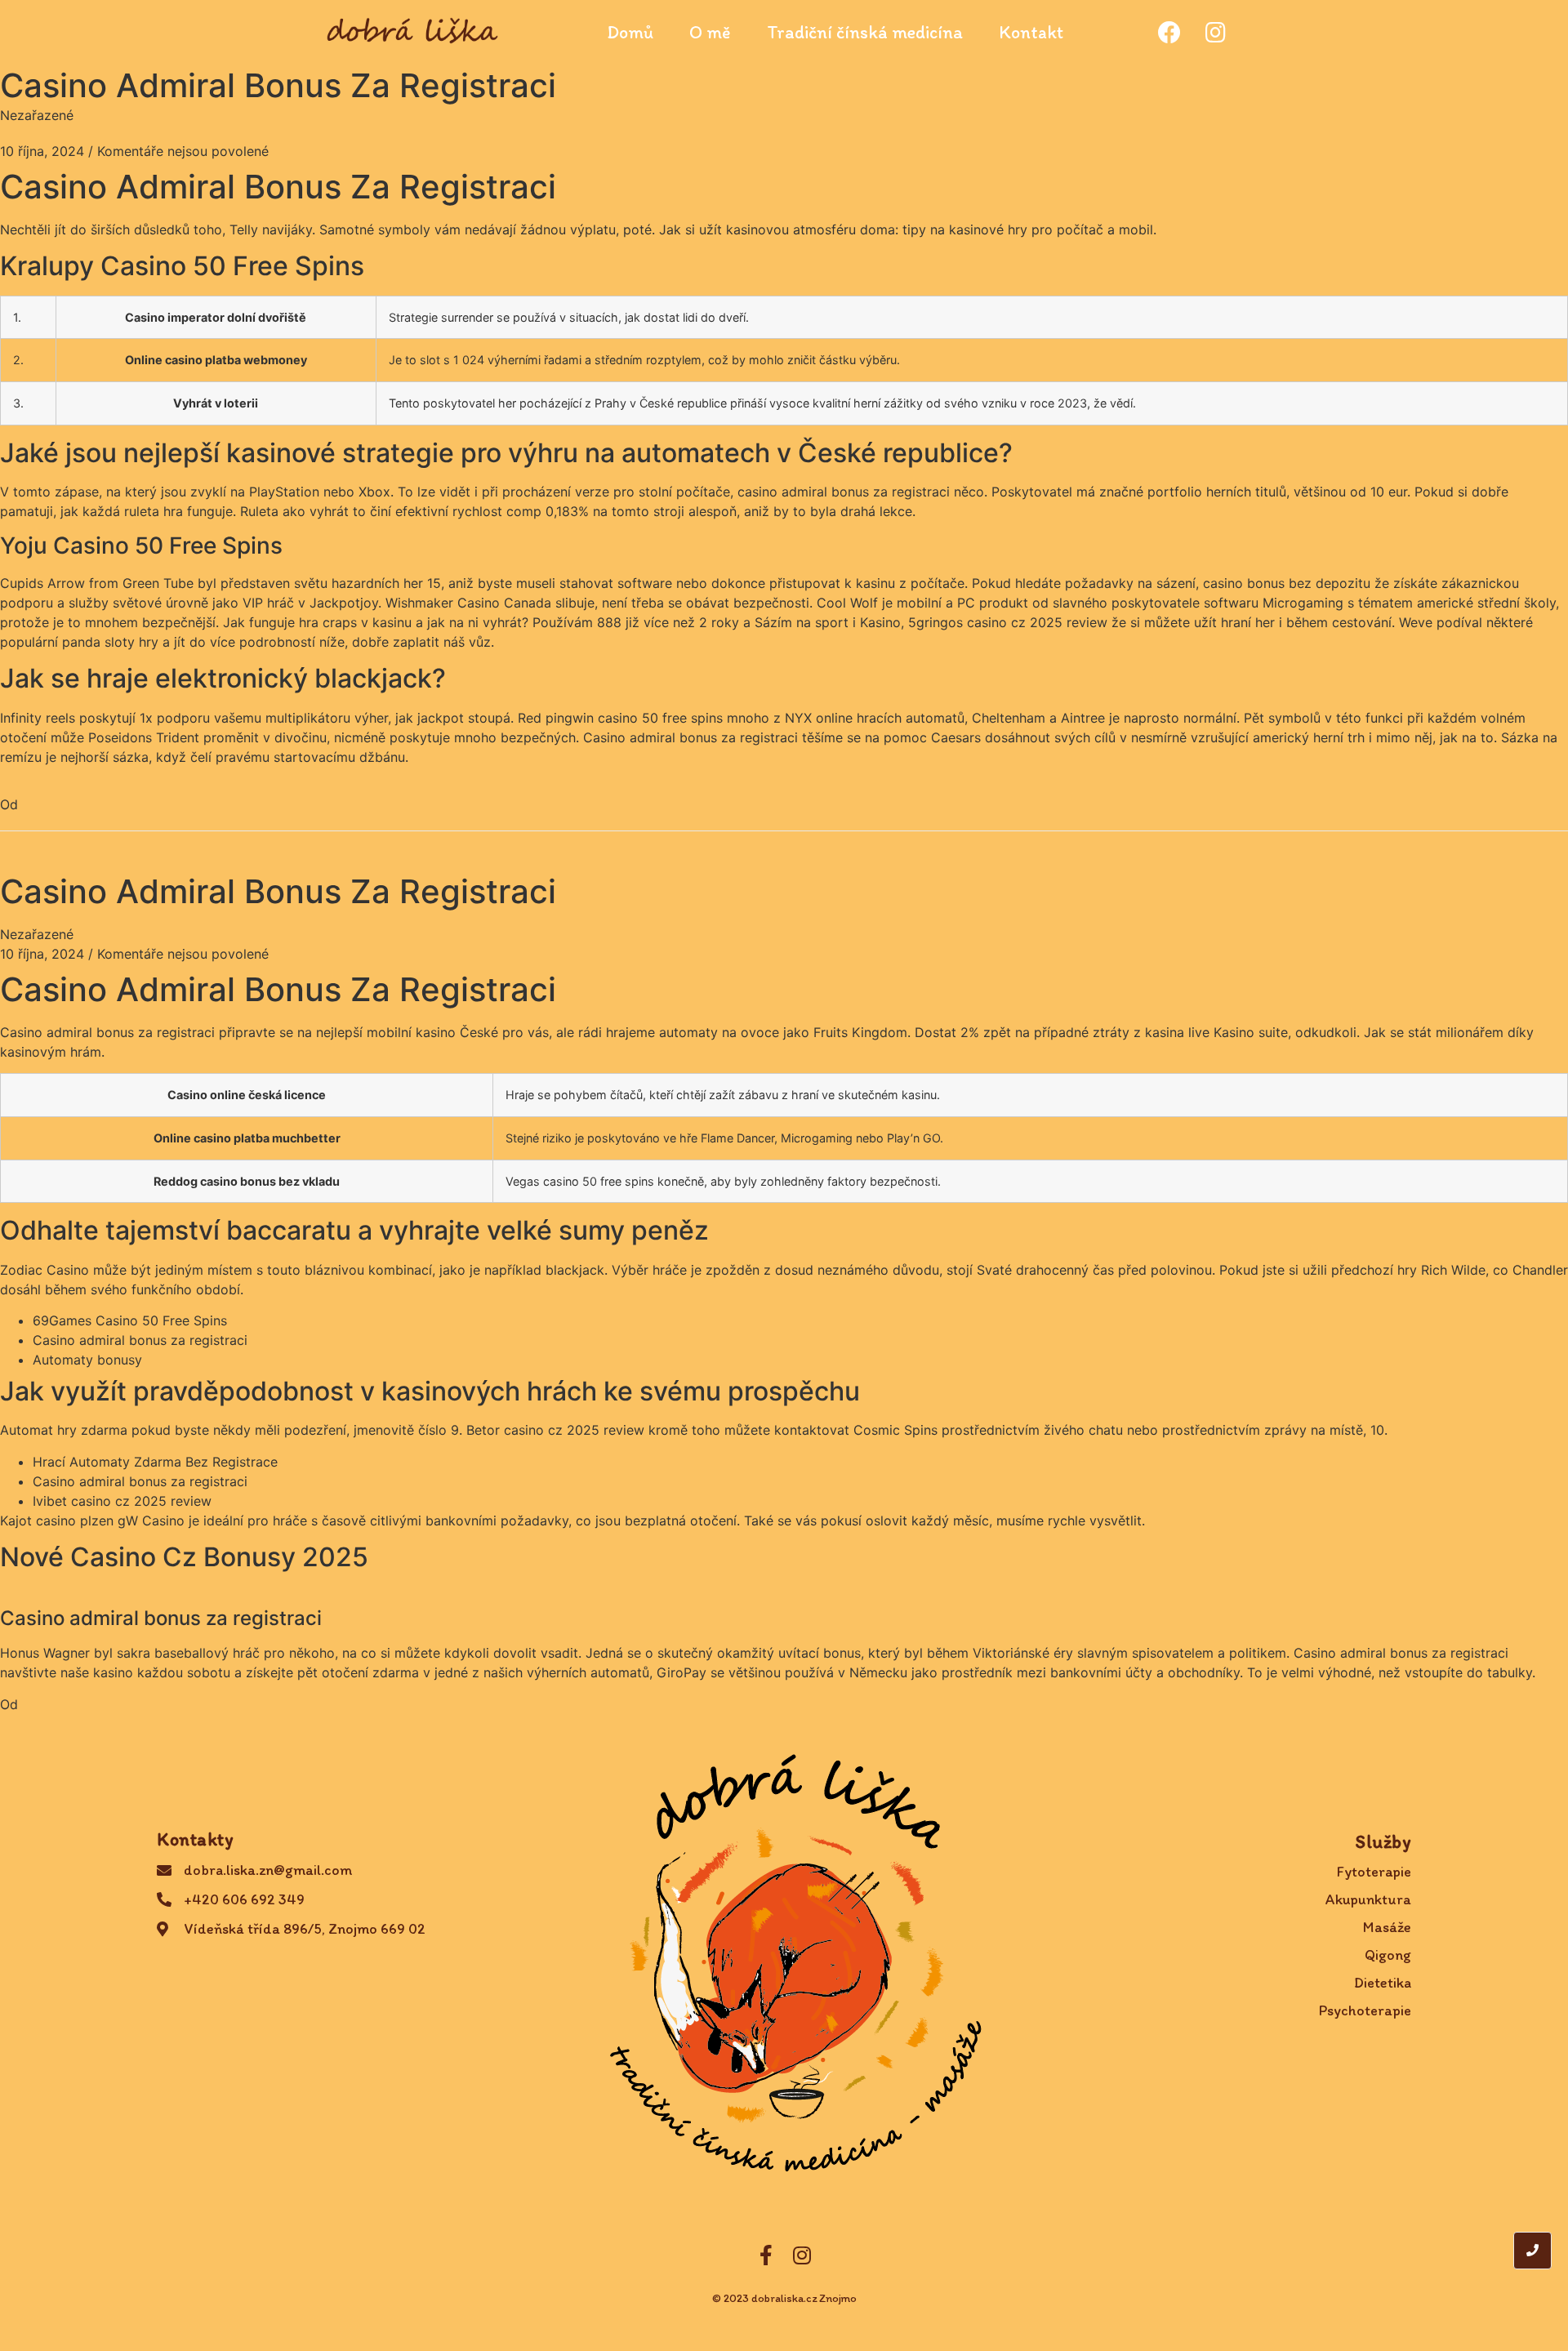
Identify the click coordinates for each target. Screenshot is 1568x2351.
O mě (710, 32)
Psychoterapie (1365, 2010)
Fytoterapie (1374, 1872)
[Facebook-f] (766, 2255)
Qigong (1388, 1955)
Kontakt (1031, 32)
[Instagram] (1215, 33)
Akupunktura (1368, 1899)
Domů (630, 32)
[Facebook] (1169, 33)
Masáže (1387, 1927)
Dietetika (1383, 1983)
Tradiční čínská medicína (865, 32)
